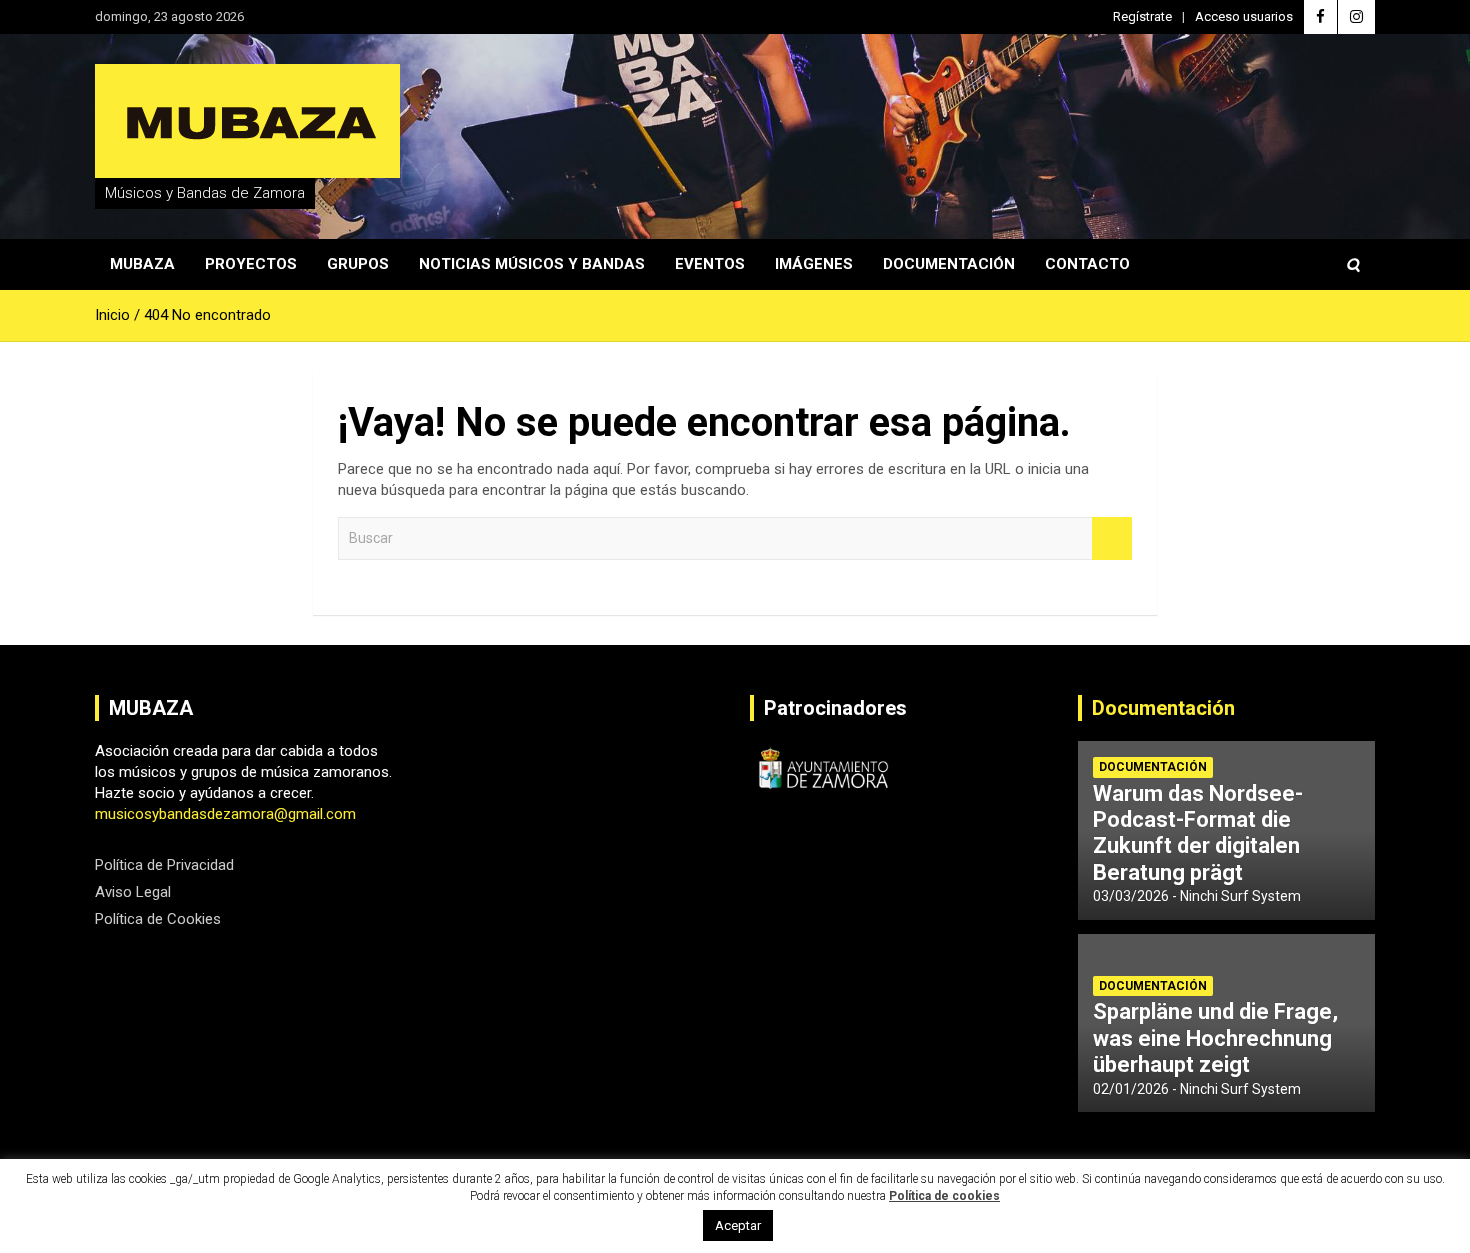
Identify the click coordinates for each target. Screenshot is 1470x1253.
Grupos (358, 264)
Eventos (710, 264)
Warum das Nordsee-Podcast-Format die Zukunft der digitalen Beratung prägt (1198, 833)
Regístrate (1142, 16)
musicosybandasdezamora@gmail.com (225, 814)
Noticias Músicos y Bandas (532, 264)
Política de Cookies (158, 919)
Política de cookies (944, 1196)
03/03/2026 (1131, 896)
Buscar (1112, 538)
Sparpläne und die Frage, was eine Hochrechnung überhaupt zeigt (1215, 1038)
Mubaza (142, 264)
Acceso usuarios (1244, 16)
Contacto (1087, 264)
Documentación (949, 264)
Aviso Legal (133, 892)
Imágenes (814, 264)
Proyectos (251, 264)
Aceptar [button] (738, 1225)
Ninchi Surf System (1240, 896)
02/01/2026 (1131, 1089)
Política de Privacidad (164, 865)
